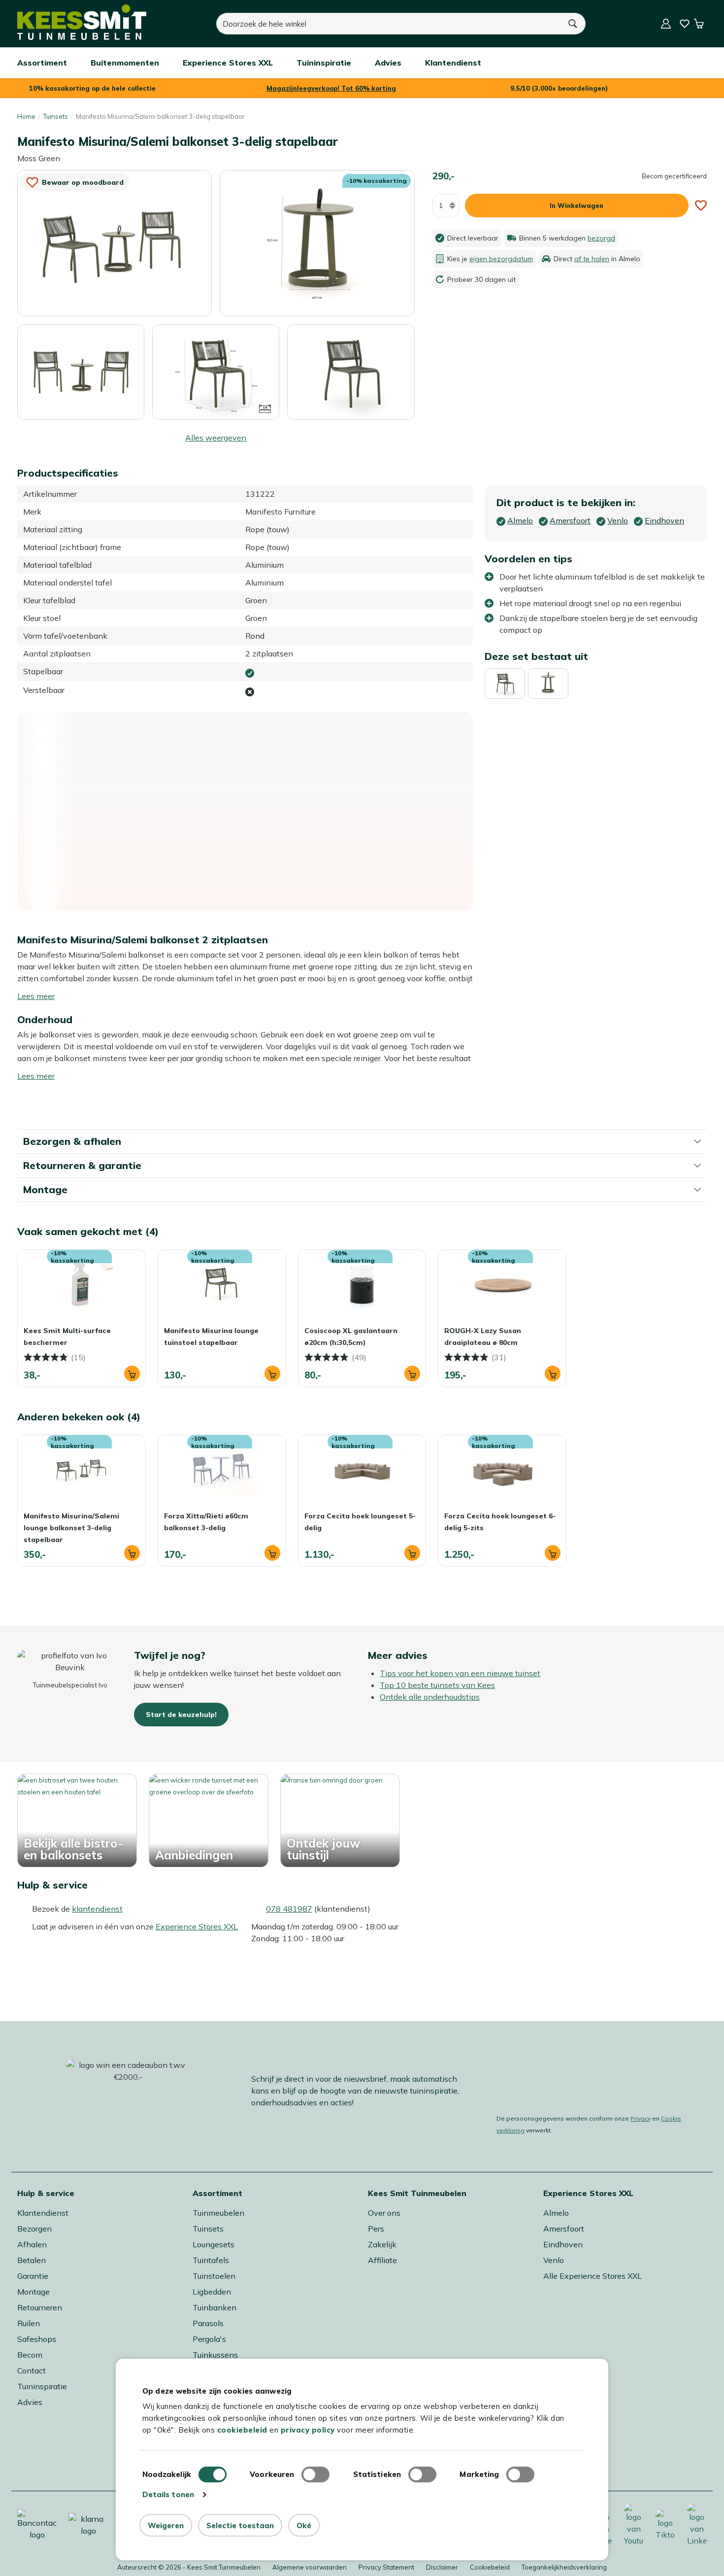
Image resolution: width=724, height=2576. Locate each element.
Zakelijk (382, 2244)
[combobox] (389, 24)
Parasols (208, 2323)
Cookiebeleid (490, 2567)
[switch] (315, 2474)
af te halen (592, 259)
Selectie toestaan (240, 2525)
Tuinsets (56, 116)
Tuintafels (211, 2260)
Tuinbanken (214, 2307)
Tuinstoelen (214, 2276)
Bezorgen (34, 2229)
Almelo (556, 2213)
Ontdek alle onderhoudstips (430, 1697)
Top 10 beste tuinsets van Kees (437, 1685)
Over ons (384, 2213)
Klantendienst (43, 2213)
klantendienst (97, 1909)
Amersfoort (564, 2229)
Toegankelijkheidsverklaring (564, 2567)
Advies (30, 2402)
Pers (376, 2229)
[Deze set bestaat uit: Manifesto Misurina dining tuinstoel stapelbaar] (505, 684)
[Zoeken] (573, 24)
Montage (33, 2292)
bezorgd (601, 238)
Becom (30, 2355)
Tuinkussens (215, 2355)
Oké (304, 2525)
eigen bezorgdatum (501, 259)
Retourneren (40, 2307)
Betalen (32, 2260)
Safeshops (37, 2339)
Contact (32, 2370)
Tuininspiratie (42, 2386)
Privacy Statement (386, 2567)
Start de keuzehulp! (181, 1715)
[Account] (666, 24)
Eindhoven (563, 2244)
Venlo (554, 2260)
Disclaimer (442, 2567)
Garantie (33, 2276)
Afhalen (32, 2244)
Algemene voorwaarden (310, 2567)
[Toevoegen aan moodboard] (701, 206)
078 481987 (289, 1909)
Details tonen (168, 2494)
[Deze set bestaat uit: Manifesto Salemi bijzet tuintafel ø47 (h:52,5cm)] (548, 684)
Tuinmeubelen (218, 2213)
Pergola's (209, 2339)
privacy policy (308, 2430)
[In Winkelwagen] (132, 1374)
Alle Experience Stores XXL (592, 2276)
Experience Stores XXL (197, 1926)
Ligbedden (212, 2292)
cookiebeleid (242, 2430)
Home (26, 116)
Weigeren (166, 2525)
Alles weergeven (216, 438)
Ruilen (29, 2323)
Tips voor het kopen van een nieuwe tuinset (460, 1673)
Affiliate (382, 2260)
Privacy (641, 2118)
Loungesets (214, 2244)
